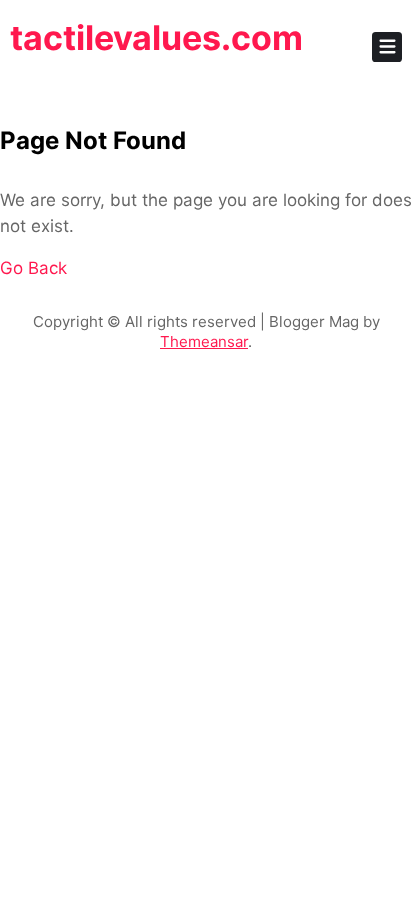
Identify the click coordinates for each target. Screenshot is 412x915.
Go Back (33, 268)
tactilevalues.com (156, 37)
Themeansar (204, 341)
